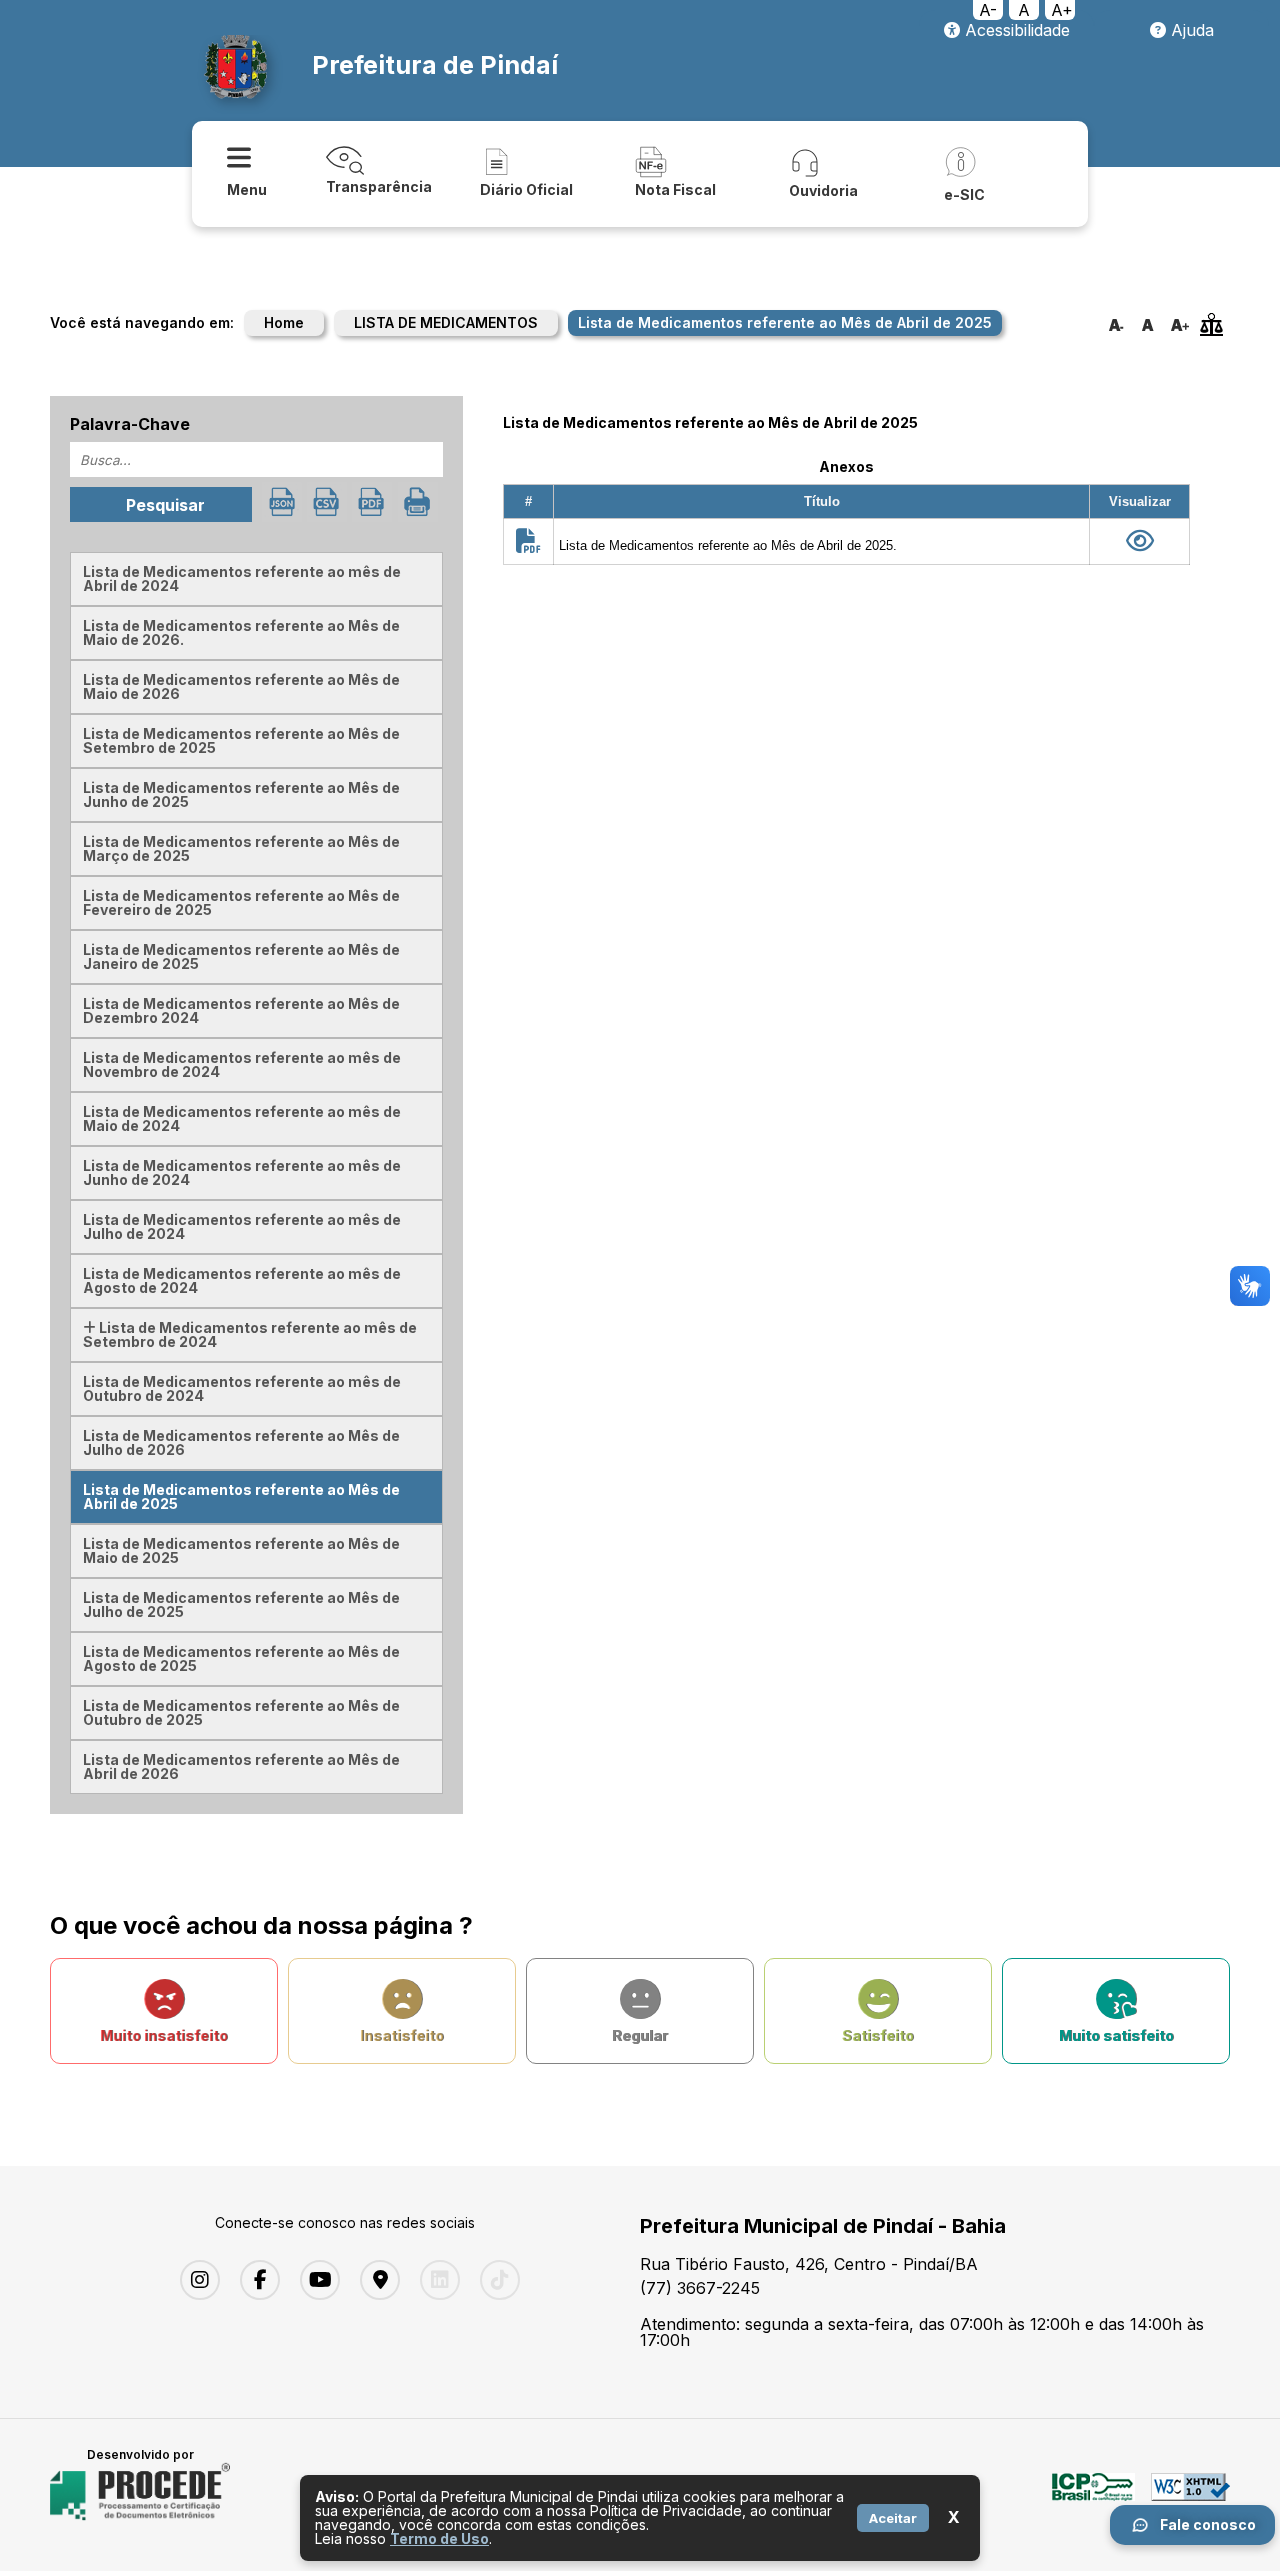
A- (988, 10)
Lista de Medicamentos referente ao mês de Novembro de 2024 (242, 1064)
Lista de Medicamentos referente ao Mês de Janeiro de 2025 (241, 956)
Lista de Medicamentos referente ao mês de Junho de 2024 (242, 1172)
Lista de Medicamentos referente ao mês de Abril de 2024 (242, 578)
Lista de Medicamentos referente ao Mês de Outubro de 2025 (241, 1712)
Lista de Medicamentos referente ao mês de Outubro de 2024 (242, 1388)
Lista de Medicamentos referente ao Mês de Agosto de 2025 (241, 1658)
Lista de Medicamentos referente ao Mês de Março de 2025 (241, 848)
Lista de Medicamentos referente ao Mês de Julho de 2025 (241, 1604)
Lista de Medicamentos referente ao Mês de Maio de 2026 (241, 686)
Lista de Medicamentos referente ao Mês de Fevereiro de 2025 (241, 902)
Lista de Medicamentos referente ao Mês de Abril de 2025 (241, 1496)
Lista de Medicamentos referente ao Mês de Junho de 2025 (241, 794)
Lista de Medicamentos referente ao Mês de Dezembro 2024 (241, 1010)
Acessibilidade (1015, 30)
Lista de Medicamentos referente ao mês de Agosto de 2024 (242, 1280)
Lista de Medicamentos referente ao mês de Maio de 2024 (242, 1118)
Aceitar (893, 2518)
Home (284, 322)
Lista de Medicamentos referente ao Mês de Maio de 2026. (241, 632)
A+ (1062, 10)
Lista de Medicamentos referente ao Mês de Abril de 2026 (241, 1766)
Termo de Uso (439, 2538)
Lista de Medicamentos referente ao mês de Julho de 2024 (242, 1226)
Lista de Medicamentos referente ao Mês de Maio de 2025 (241, 1550)
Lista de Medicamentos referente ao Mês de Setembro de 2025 (241, 740)
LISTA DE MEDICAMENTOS (446, 322)
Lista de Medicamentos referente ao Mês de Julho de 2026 (241, 1442)
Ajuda (1190, 30)
